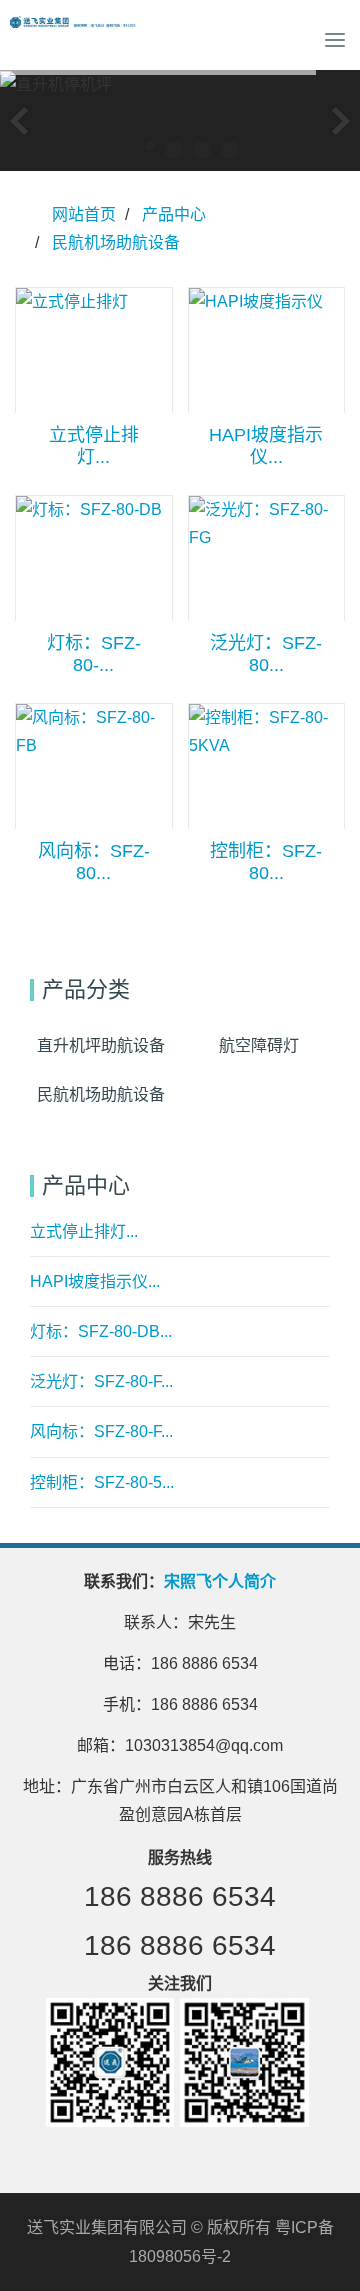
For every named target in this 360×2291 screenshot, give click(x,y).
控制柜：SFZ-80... (266, 862)
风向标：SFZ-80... (94, 862)
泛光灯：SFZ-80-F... (101, 1381)
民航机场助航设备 (116, 242)
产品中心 (174, 214)
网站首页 (84, 214)
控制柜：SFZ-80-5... (102, 1482)
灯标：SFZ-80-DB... (101, 1331)
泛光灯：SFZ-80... (266, 654)
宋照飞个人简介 (220, 1581)
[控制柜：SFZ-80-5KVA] (267, 766)
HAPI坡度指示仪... (266, 446)
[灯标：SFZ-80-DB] (94, 558)
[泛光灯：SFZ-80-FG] (267, 558)
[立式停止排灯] (94, 350)
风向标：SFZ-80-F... (101, 1431)
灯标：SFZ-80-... (94, 654)
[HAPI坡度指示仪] (267, 350)
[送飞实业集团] (75, 40)
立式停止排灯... (94, 446)
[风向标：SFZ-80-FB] (94, 766)
